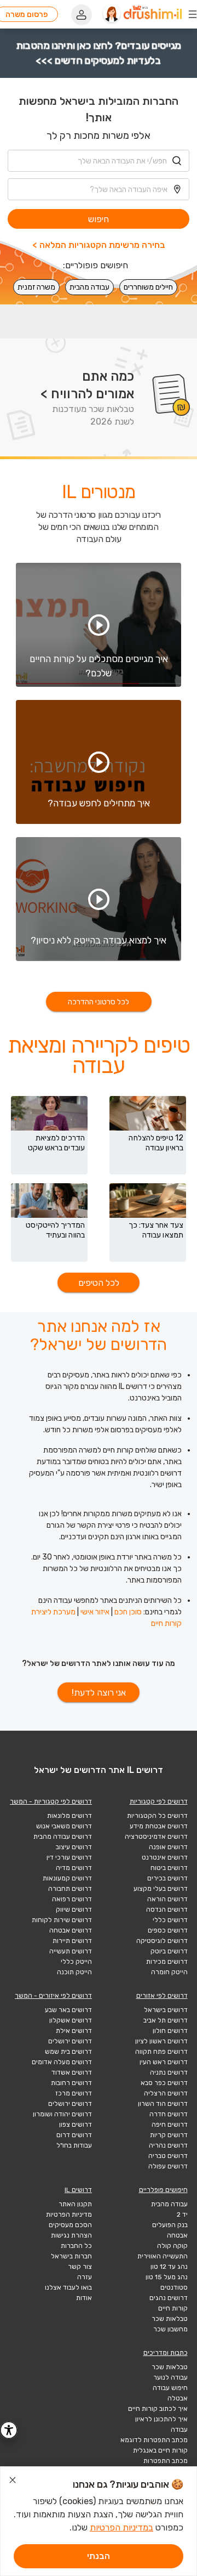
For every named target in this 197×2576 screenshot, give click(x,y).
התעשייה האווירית (163, 2256)
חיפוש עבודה (170, 2388)
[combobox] (99, 161)
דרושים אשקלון (71, 2020)
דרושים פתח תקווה (161, 2052)
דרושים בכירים (167, 1878)
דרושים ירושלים (70, 2041)
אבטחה (177, 2235)
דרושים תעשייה (71, 1951)
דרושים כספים (168, 1930)
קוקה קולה (172, 2246)
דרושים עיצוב (74, 1847)
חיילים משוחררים (148, 287)
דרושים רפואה (72, 1899)
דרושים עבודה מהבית (63, 1837)
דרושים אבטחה (71, 1930)
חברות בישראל (71, 2256)
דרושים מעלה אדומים (62, 2062)
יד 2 (182, 2215)
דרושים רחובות (71, 2083)
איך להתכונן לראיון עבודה (161, 2424)
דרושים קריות (169, 2135)
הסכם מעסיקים (70, 2225)
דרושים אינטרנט (165, 1857)
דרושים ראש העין (164, 2062)
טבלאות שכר (170, 2319)
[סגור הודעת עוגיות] (13, 2482)
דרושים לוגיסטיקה (162, 1941)
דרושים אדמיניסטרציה (156, 1837)
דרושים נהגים (169, 2298)
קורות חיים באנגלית (160, 2450)
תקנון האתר (75, 2204)
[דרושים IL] (153, 14)
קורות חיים (173, 2308)
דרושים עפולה (168, 2166)
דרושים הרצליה (166, 2093)
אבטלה (178, 2398)
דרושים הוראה (167, 1899)
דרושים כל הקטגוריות (157, 1816)
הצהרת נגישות (71, 2235)
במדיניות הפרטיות (121, 2527)
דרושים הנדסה (167, 1910)
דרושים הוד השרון (163, 2104)
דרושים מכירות (167, 1962)
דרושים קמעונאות (67, 1878)
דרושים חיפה (170, 2125)
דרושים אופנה (168, 1847)
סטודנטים (174, 2287)
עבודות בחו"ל (74, 2145)
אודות (84, 2298)
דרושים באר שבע (68, 2010)
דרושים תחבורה (70, 1889)
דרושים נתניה (169, 2072)
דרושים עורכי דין (69, 1857)
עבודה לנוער (170, 2377)
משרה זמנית (36, 287)
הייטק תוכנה (74, 1972)
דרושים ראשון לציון (161, 2041)
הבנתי (99, 2556)
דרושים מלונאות (69, 1816)
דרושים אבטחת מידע (159, 1826)
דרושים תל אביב (166, 2020)
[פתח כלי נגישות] (9, 2430)
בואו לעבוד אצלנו (68, 2287)
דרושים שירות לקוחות (62, 1920)
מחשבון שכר (170, 2329)
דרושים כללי (170, 1920)
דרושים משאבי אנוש (64, 1826)
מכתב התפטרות (166, 2461)
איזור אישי (95, 1612)
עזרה (85, 2277)
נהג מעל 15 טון (167, 2277)
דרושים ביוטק (169, 1951)
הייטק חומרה (169, 1972)
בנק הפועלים (170, 2225)
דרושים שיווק (74, 1910)
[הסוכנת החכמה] (112, 14)
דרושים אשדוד (72, 2072)
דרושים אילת (74, 2031)
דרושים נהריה (168, 2145)
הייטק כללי (76, 1962)
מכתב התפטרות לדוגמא (154, 2440)
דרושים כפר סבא (164, 2083)
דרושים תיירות (72, 1941)
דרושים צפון (76, 2125)
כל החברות (76, 2246)
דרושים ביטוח (169, 1868)
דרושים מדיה (74, 1868)
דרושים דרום (74, 2135)
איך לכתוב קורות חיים (158, 2409)
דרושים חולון (170, 2031)
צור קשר (80, 2267)
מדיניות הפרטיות (69, 2215)
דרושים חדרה (169, 2114)
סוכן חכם (128, 1612)
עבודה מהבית (89, 287)
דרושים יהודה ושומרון (62, 2114)
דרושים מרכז (74, 2093)
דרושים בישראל (166, 2010)
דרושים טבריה (168, 2156)
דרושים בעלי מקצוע (161, 1889)
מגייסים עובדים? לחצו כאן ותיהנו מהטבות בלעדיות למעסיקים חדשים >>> (99, 53)
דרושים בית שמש (68, 2052)
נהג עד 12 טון (169, 2267)
